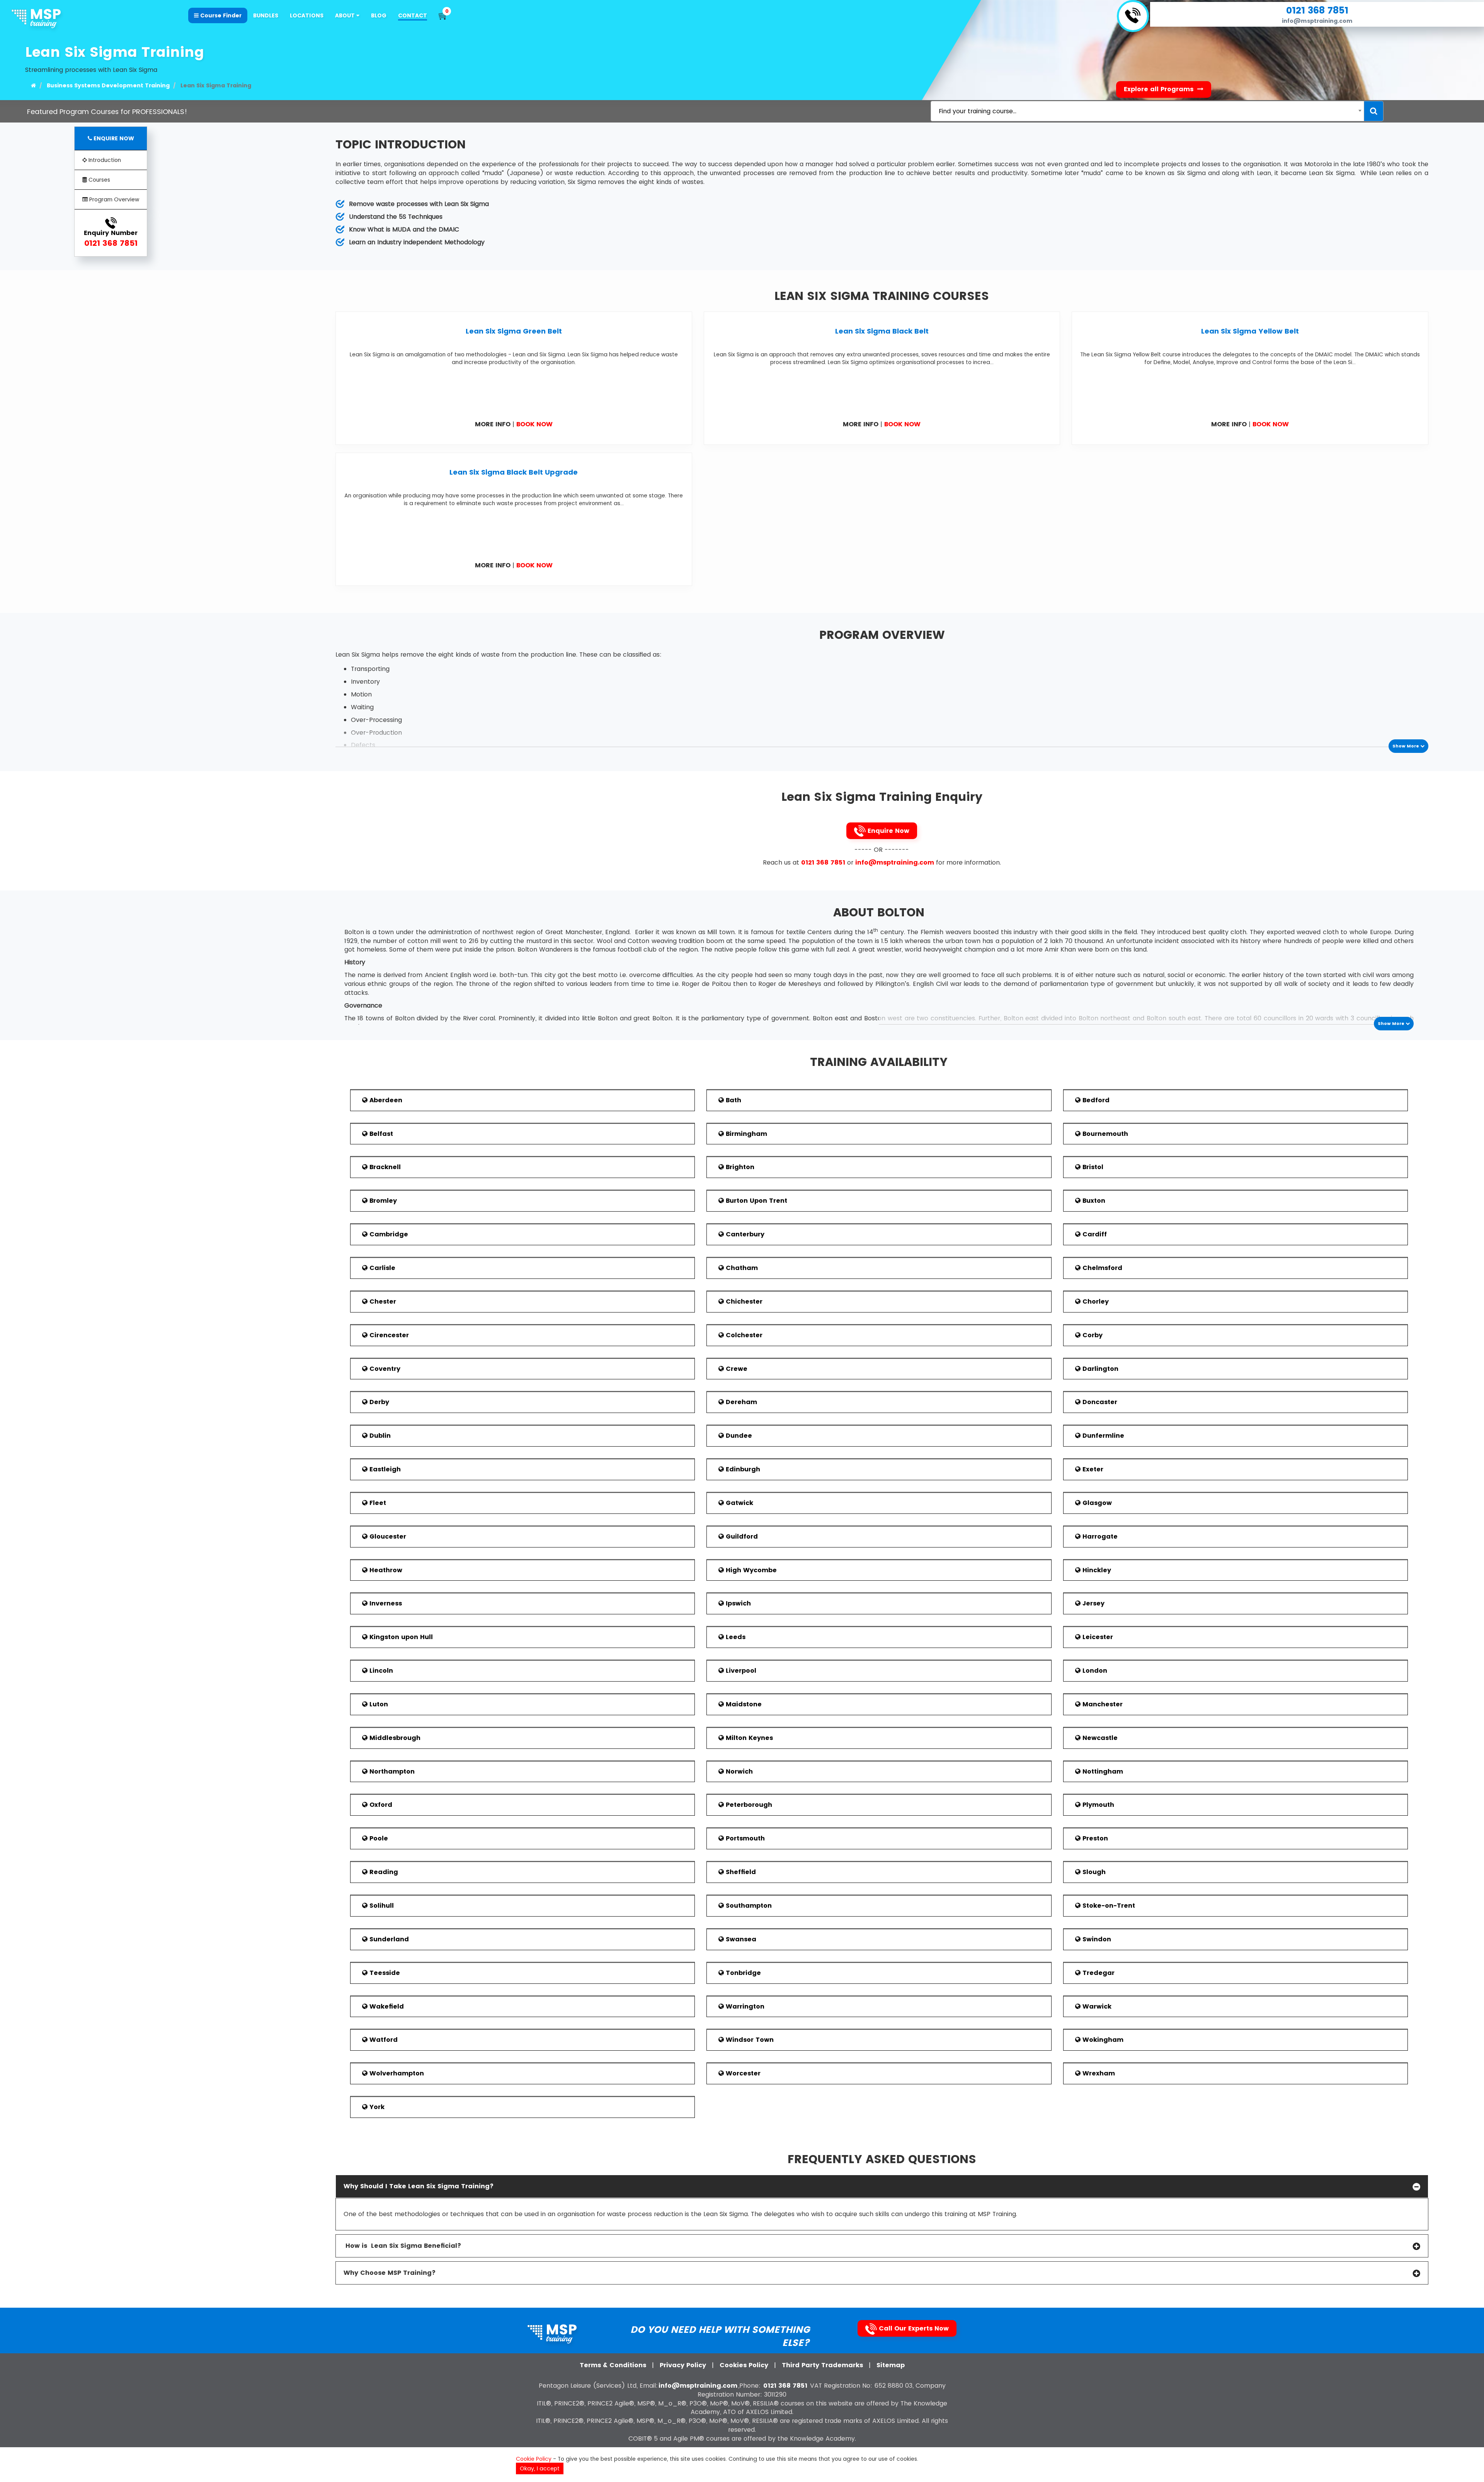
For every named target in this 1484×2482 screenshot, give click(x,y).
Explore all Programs (1160, 89)
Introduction (104, 160)
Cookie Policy (534, 2459)
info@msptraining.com (1317, 21)
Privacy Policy (684, 2365)
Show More (1406, 746)
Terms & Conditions (614, 2365)
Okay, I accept (540, 2468)
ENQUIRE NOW (113, 138)
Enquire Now (888, 831)
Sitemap (891, 2365)
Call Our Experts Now (913, 2328)
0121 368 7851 (1317, 10)
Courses (99, 180)
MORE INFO (493, 424)
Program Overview (113, 199)
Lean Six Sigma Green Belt (514, 331)
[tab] (882, 2186)
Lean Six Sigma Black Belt (882, 331)
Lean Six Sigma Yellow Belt (1250, 331)
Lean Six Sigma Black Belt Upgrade (514, 472)
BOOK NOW (534, 424)
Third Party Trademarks (823, 2365)
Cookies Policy (745, 2365)
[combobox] (1147, 111)
